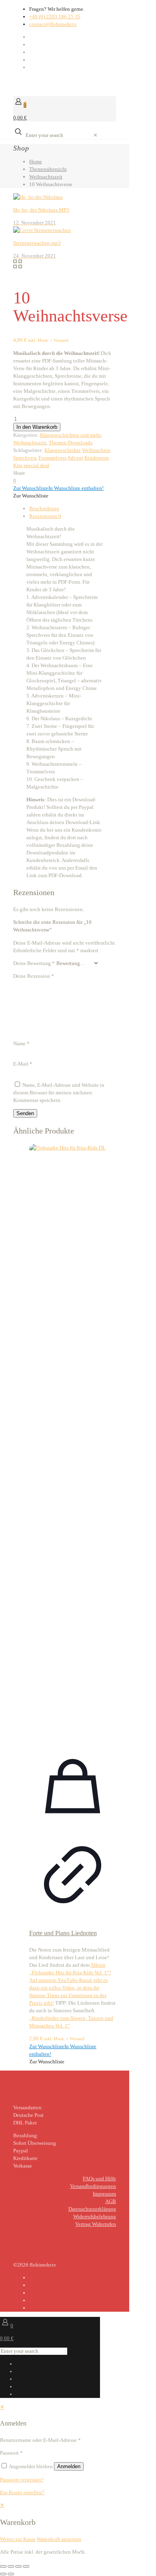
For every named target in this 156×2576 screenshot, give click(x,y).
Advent (75, 458)
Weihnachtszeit (46, 177)
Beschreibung (44, 508)
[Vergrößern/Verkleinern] (3, 2566)
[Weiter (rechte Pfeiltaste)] (11, 2574)
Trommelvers (52, 458)
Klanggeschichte (63, 450)
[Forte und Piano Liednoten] (73, 1443)
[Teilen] (18, 2566)
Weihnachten (96, 450)
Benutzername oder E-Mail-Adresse (40, 2440)
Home (36, 161)
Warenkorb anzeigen (59, 2539)
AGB (111, 2201)
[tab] (73, 508)
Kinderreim (97, 458)
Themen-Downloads (71, 443)
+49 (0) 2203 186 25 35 (55, 17)
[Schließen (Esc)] (26, 2566)
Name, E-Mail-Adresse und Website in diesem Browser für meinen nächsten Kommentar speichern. (59, 1093)
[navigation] (78, 2522)
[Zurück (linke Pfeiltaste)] (3, 2574)
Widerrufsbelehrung (95, 2216)
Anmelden (69, 2466)
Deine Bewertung (34, 963)
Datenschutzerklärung (92, 2209)
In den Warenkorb (37, 427)
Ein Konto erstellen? (22, 2492)
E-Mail (23, 1064)
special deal (36, 465)
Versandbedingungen (93, 2186)
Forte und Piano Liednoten (63, 1933)
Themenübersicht (48, 169)
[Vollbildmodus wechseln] (11, 2566)
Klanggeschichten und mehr (70, 435)
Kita (18, 465)
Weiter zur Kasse (18, 2539)
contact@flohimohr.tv (53, 24)
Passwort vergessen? (22, 2480)
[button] (58, 488)
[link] (95, 135)
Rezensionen (45, 516)
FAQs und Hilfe (99, 2179)
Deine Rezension (34, 976)
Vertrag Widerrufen (96, 2224)
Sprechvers (25, 458)
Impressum (104, 2194)
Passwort (11, 2453)
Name (21, 1043)
